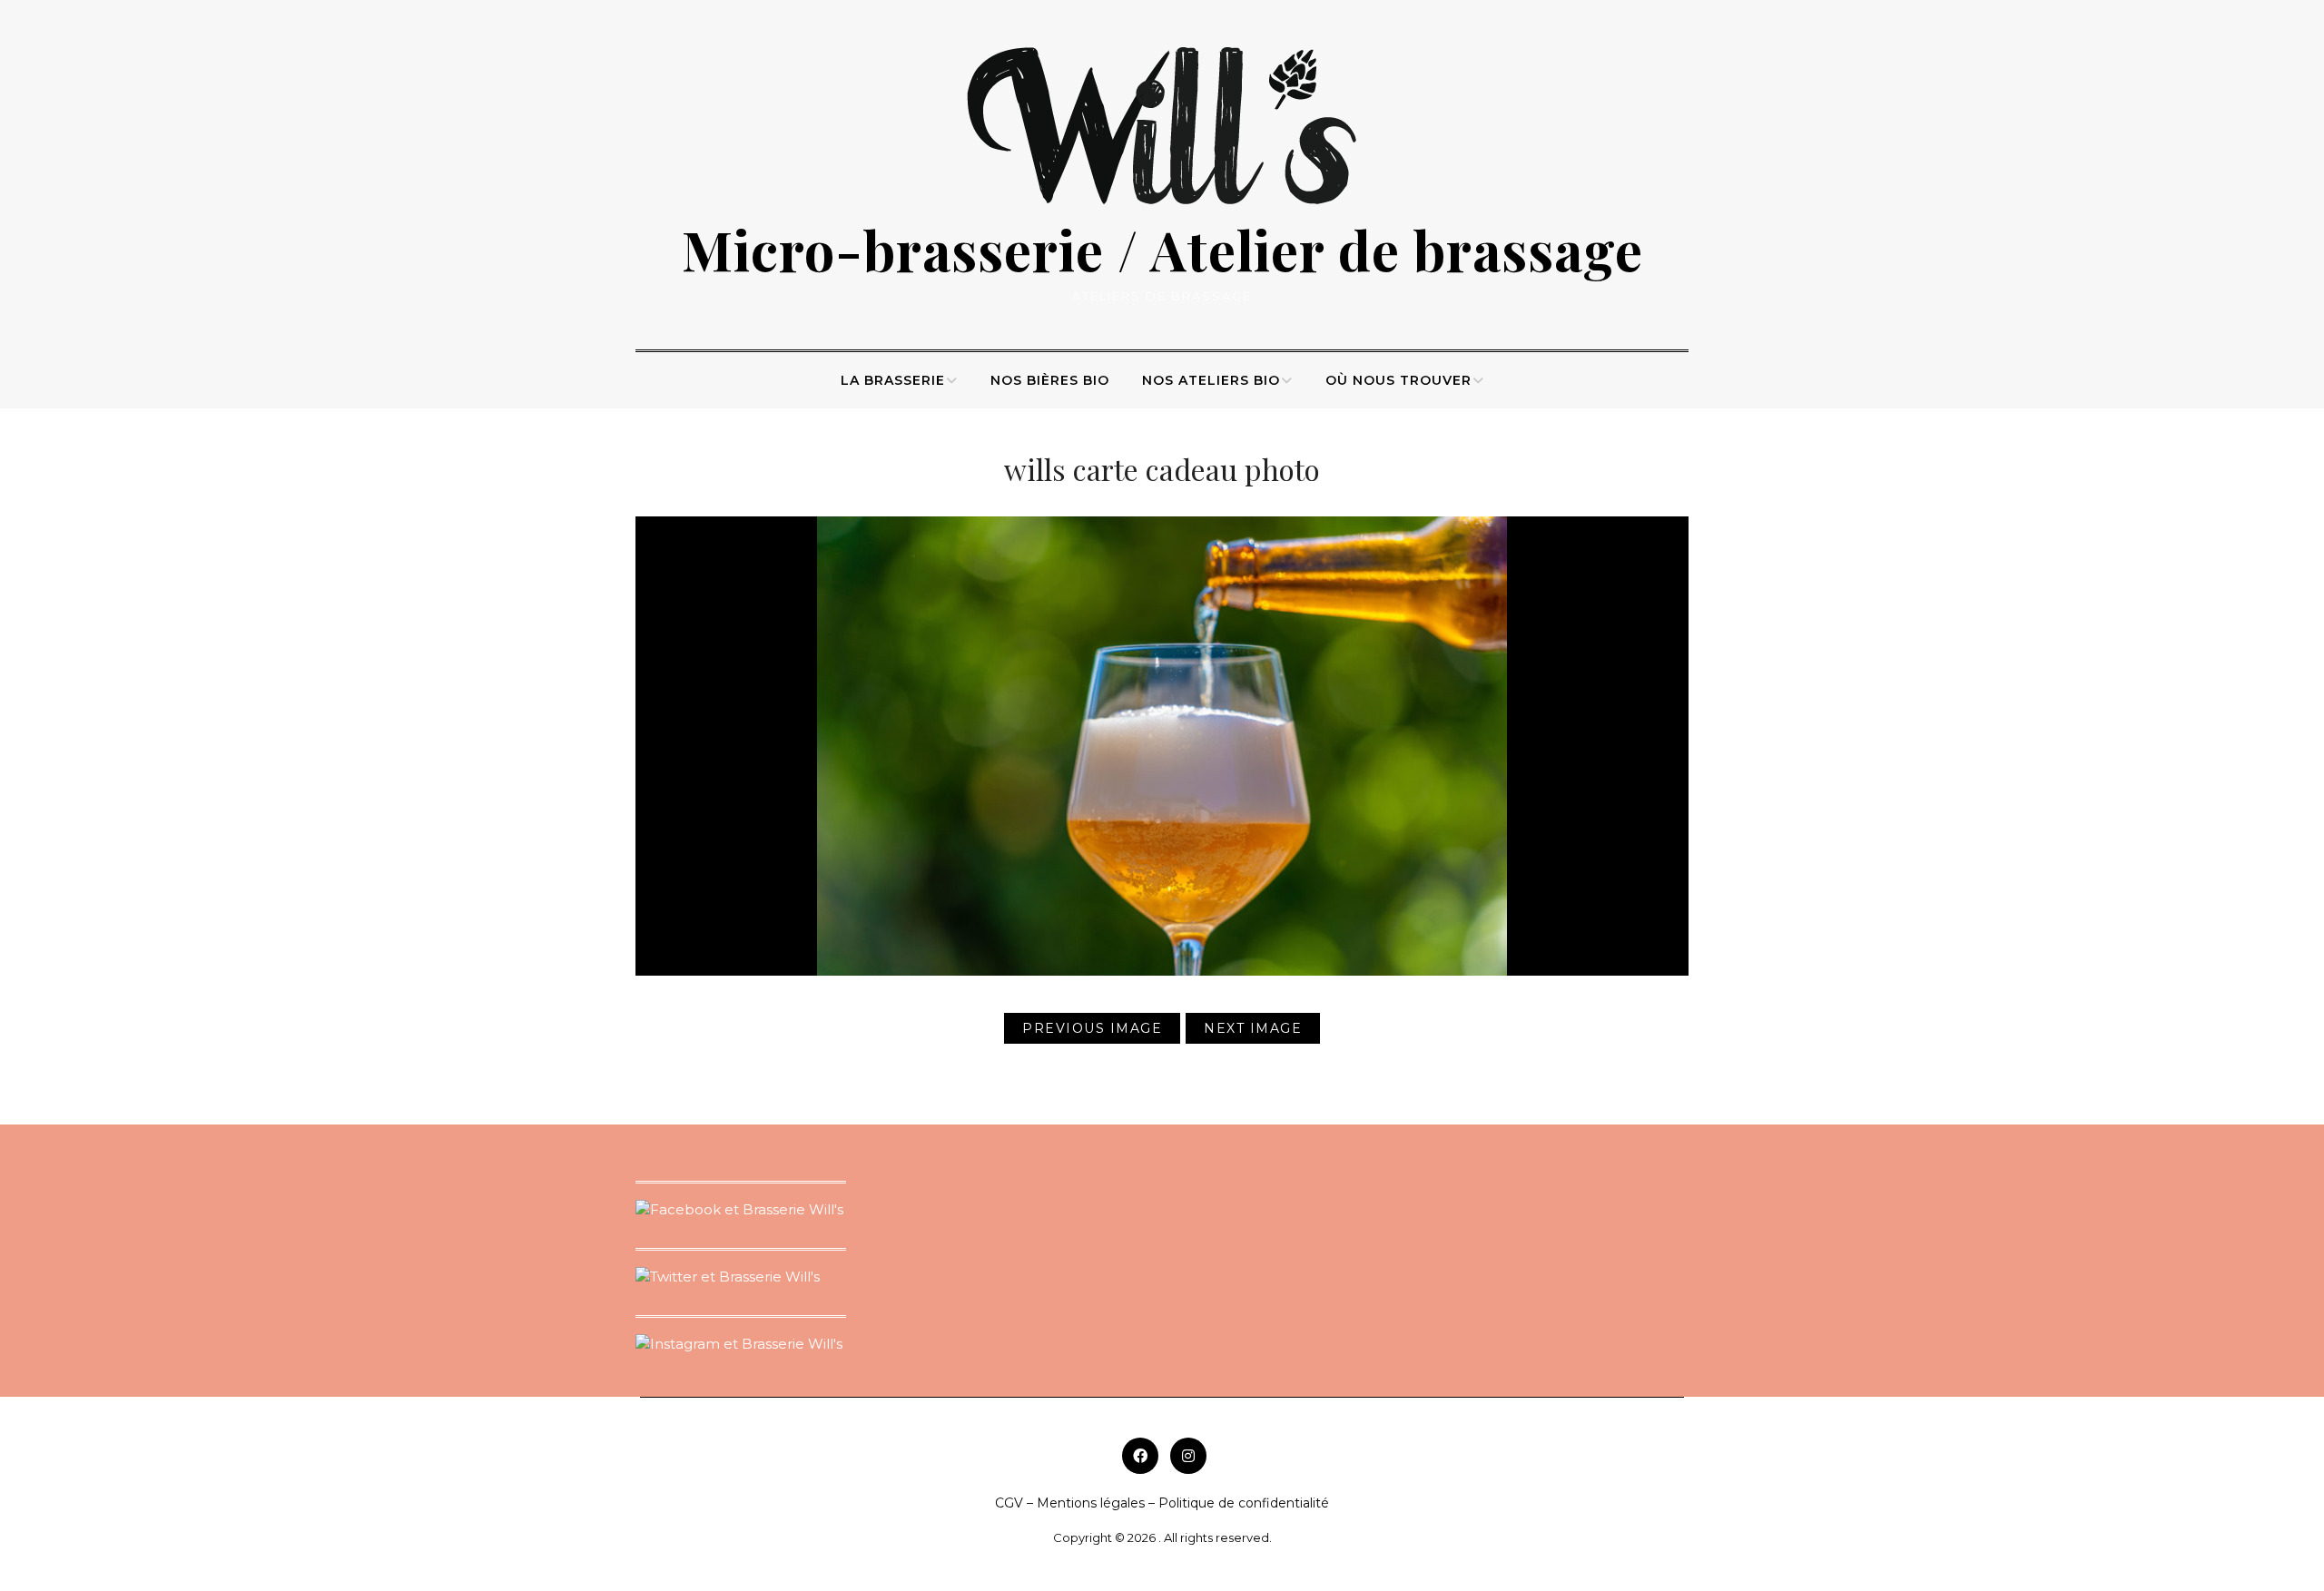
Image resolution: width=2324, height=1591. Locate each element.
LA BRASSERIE (893, 380)
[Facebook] (1140, 1456)
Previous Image (1092, 1028)
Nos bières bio (1050, 380)
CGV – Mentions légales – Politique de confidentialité (1162, 1503)
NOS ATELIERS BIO (1211, 380)
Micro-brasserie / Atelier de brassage (1162, 249)
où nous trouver (1398, 380)
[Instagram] (1188, 1456)
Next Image (1253, 1028)
